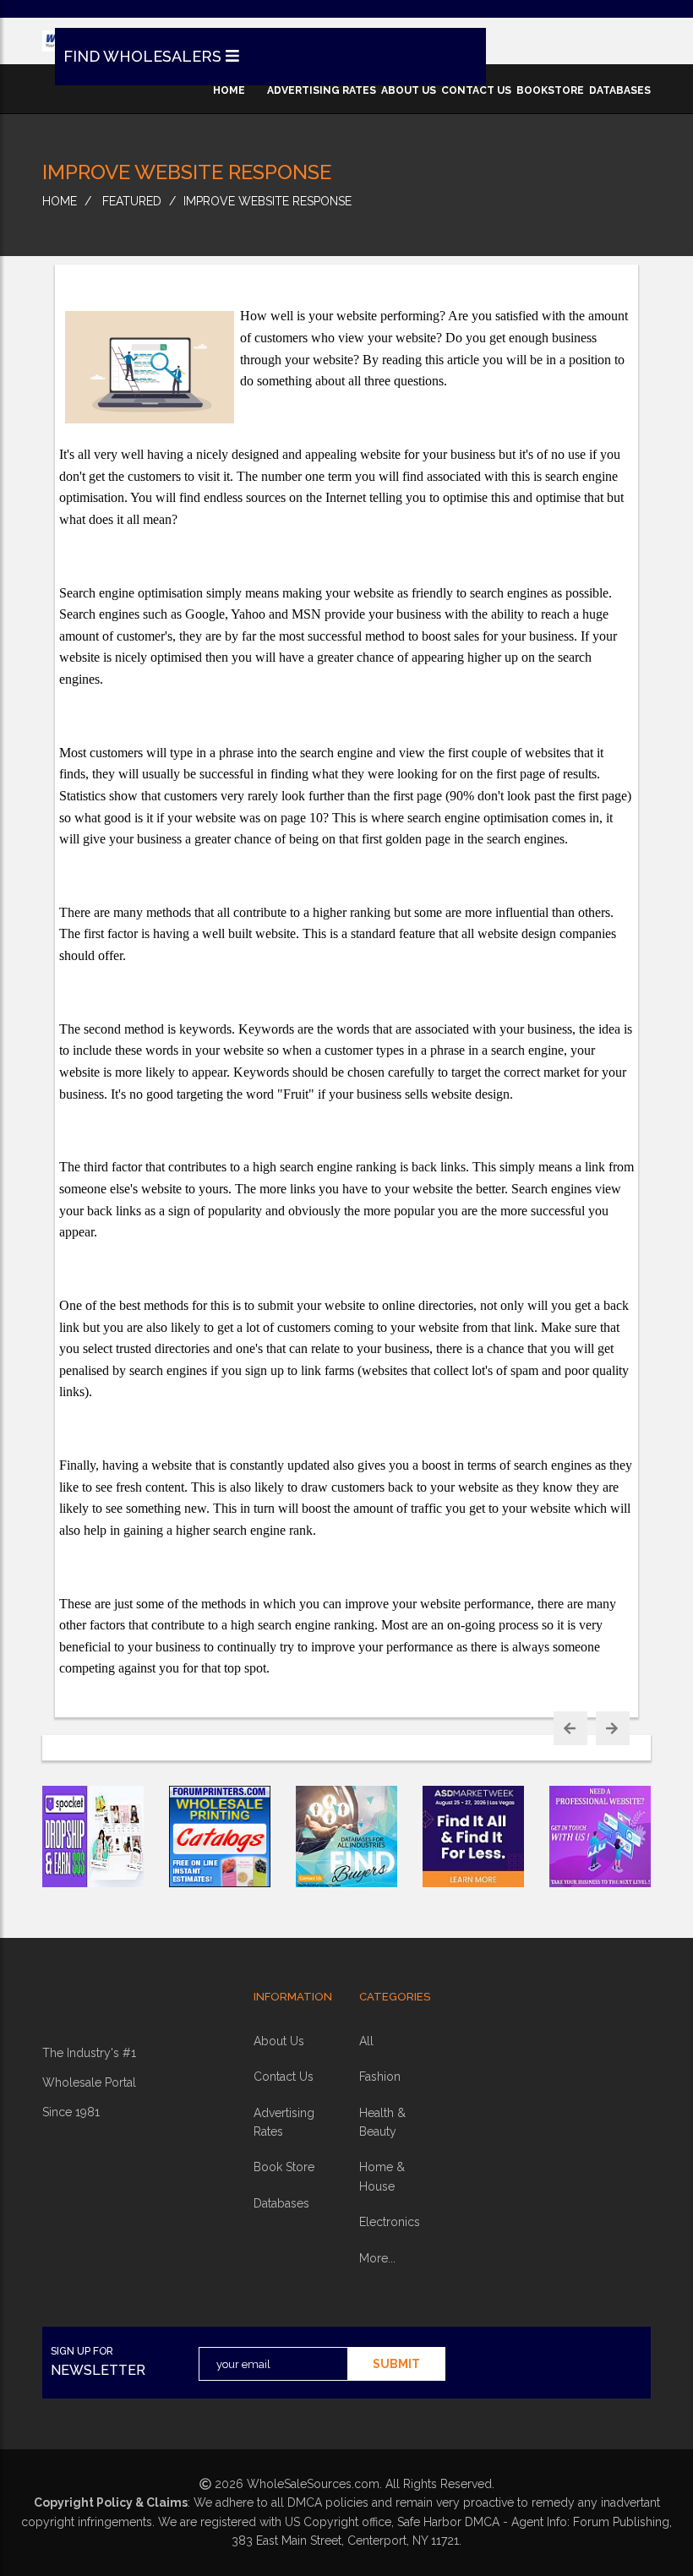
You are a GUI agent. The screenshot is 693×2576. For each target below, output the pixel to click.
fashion (380, 2077)
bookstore (550, 90)
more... (377, 2258)
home (229, 90)
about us (409, 90)
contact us (476, 90)
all (366, 2041)
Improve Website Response (267, 201)
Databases (281, 2203)
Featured (132, 201)
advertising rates (322, 90)
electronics (390, 2222)
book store (284, 2167)
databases (620, 90)
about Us (279, 2041)
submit (396, 2364)
